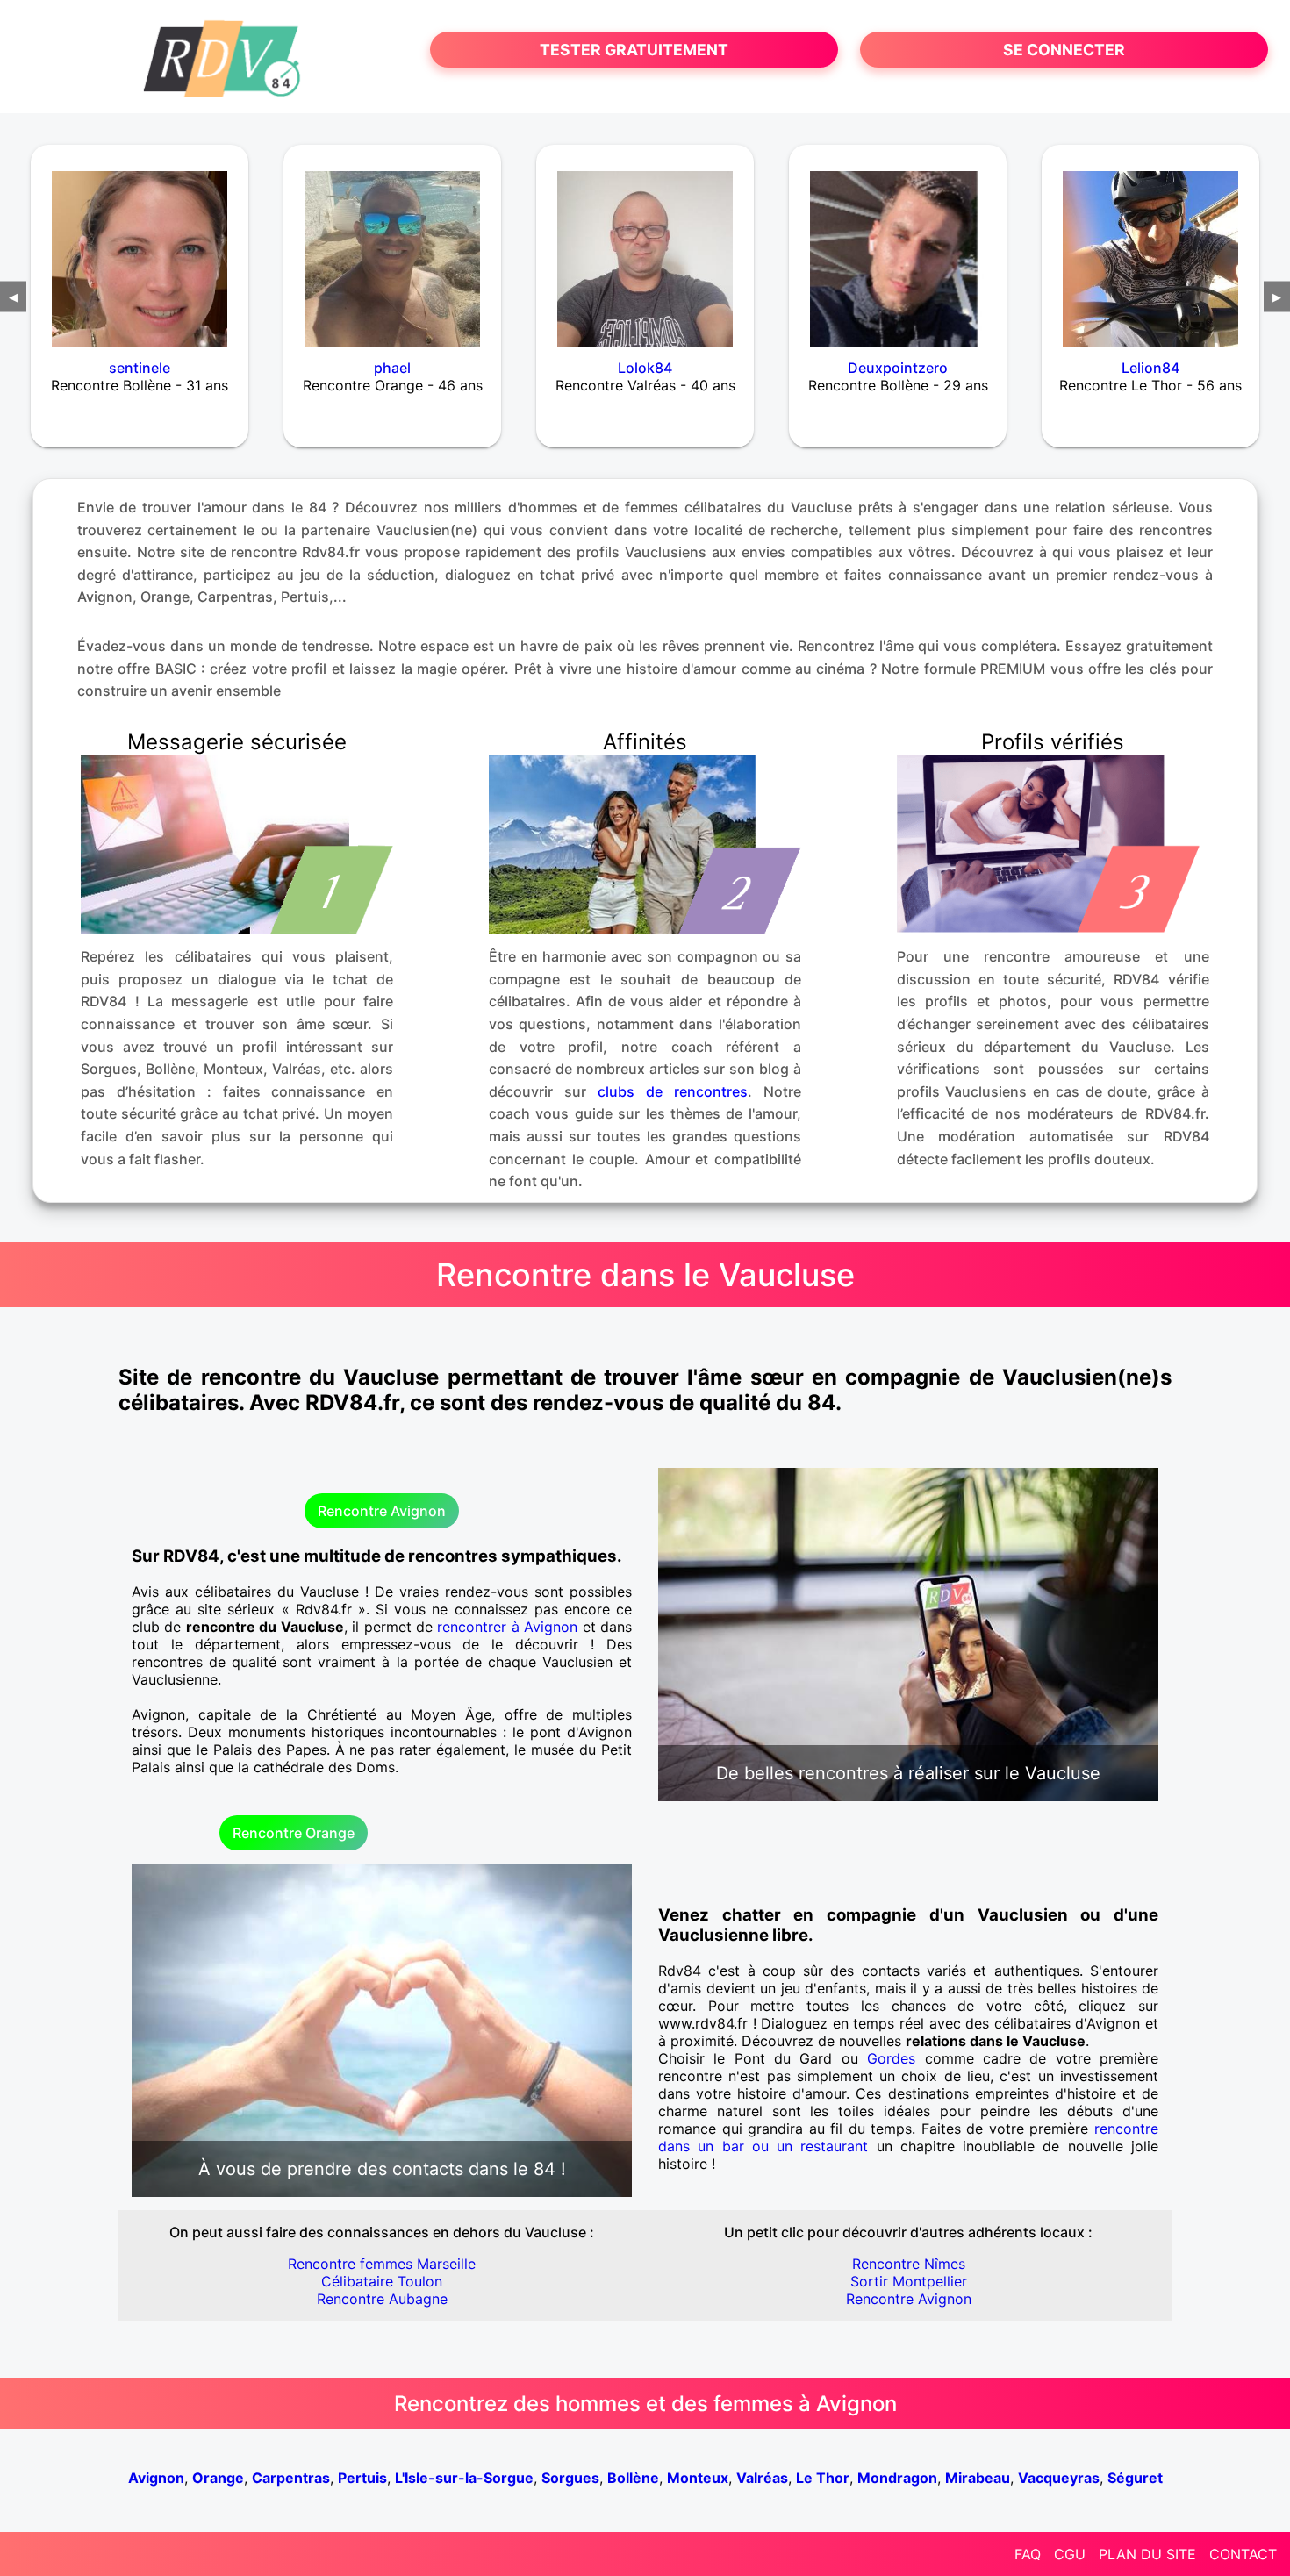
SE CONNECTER (1064, 50)
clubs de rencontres (673, 1091)
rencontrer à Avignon (507, 1627)
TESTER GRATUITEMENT (634, 50)
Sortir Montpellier (909, 2281)
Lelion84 (1150, 368)
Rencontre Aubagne (382, 2299)
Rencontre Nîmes (909, 2264)
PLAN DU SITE (1147, 2554)
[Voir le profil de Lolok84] (645, 247)
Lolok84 (645, 368)
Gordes (891, 2058)
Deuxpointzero (898, 368)
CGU (1070, 2554)
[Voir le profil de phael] (392, 247)
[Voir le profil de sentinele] (140, 247)
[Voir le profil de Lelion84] (1150, 247)
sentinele (140, 368)
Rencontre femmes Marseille (382, 2264)
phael (392, 368)
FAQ (1028, 2554)
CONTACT (1243, 2554)
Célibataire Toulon (382, 2281)
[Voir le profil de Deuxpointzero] (898, 247)
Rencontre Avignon (382, 1511)
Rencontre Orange (294, 1833)
